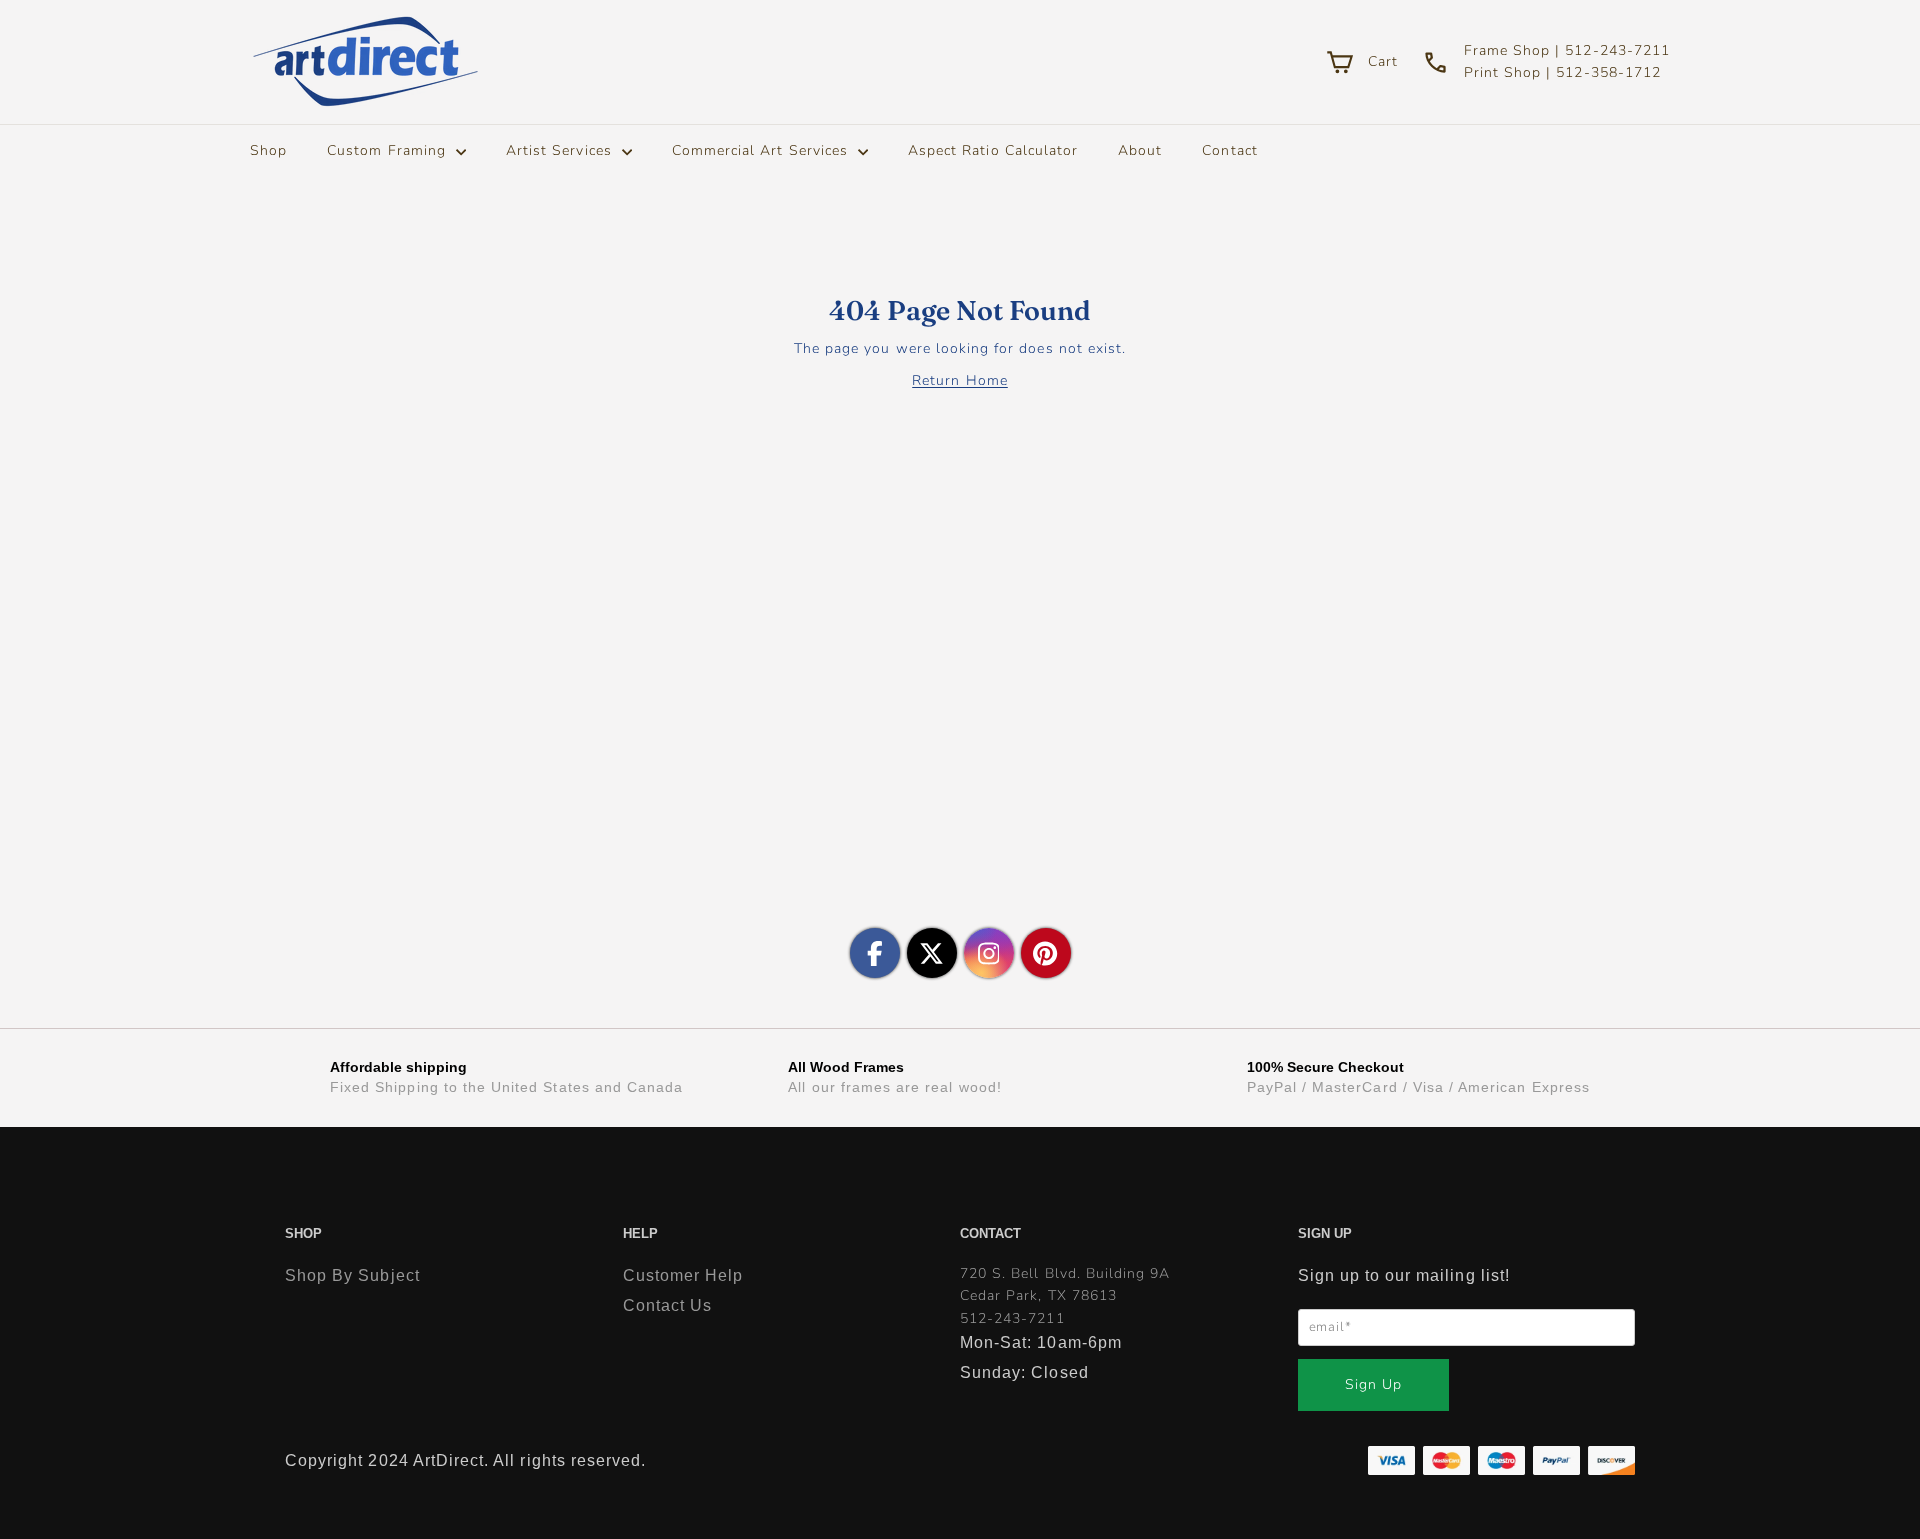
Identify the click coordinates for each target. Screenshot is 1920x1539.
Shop (268, 150)
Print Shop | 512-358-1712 (1562, 72)
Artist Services (561, 150)
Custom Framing (389, 150)
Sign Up (1373, 1384)
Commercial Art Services (762, 150)
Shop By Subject (352, 1275)
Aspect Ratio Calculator (993, 150)
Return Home (960, 380)
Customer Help (683, 1275)
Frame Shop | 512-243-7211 (1567, 50)
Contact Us (668, 1305)
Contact (1229, 150)
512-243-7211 (1012, 1318)
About (1140, 150)
